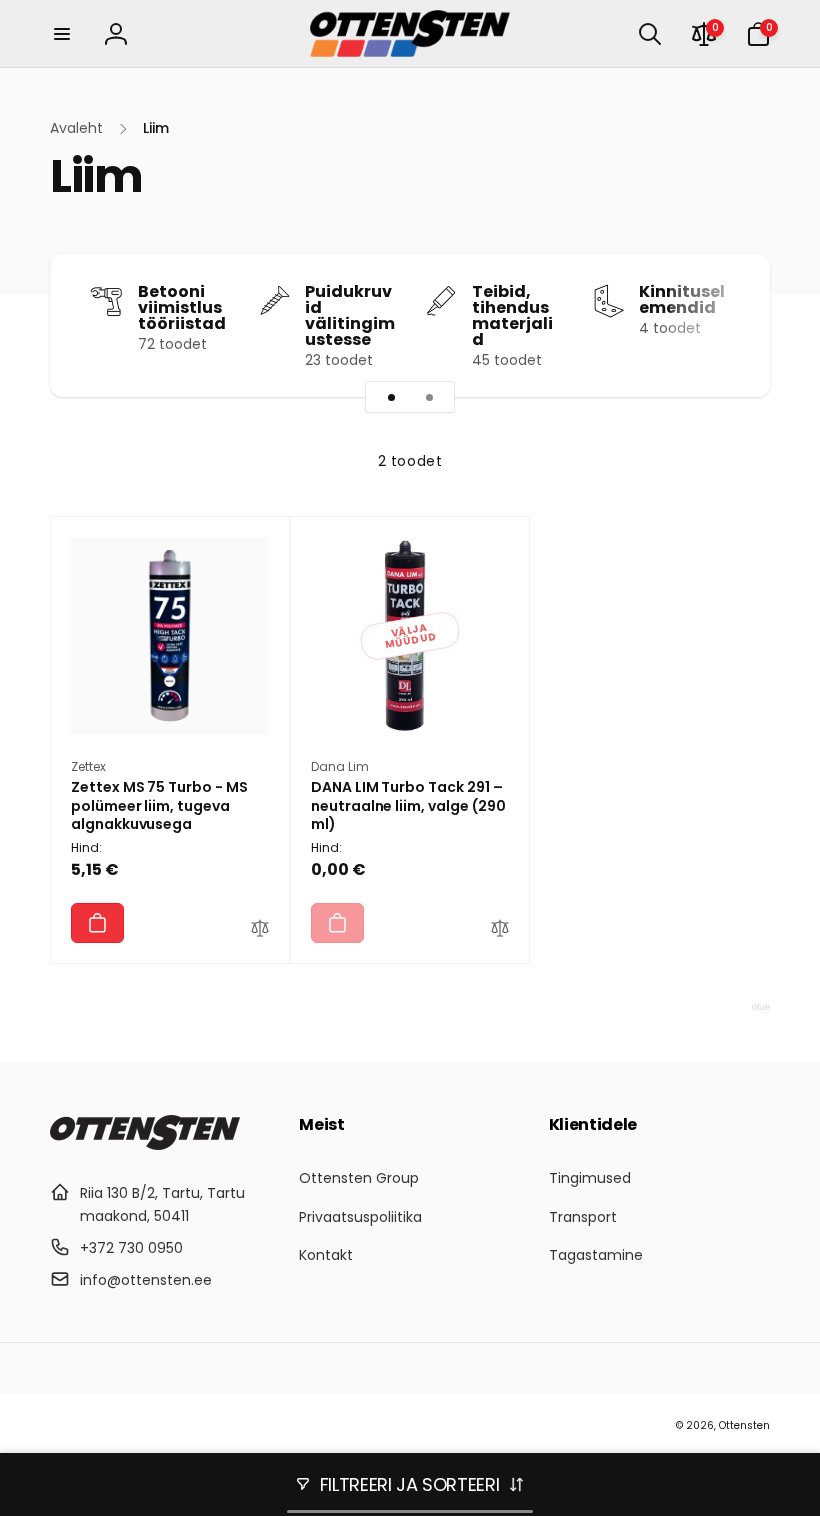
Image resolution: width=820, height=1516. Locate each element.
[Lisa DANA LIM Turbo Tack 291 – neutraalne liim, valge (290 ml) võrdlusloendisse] (500, 931)
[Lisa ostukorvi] (97, 923)
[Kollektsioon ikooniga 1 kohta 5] (391, 397)
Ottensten (744, 1425)
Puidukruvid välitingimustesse (350, 316)
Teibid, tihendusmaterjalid (512, 316)
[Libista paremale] (720, 325)
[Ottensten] (145, 1144)
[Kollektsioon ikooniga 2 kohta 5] (429, 397)
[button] (62, 34)
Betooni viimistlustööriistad (182, 308)
